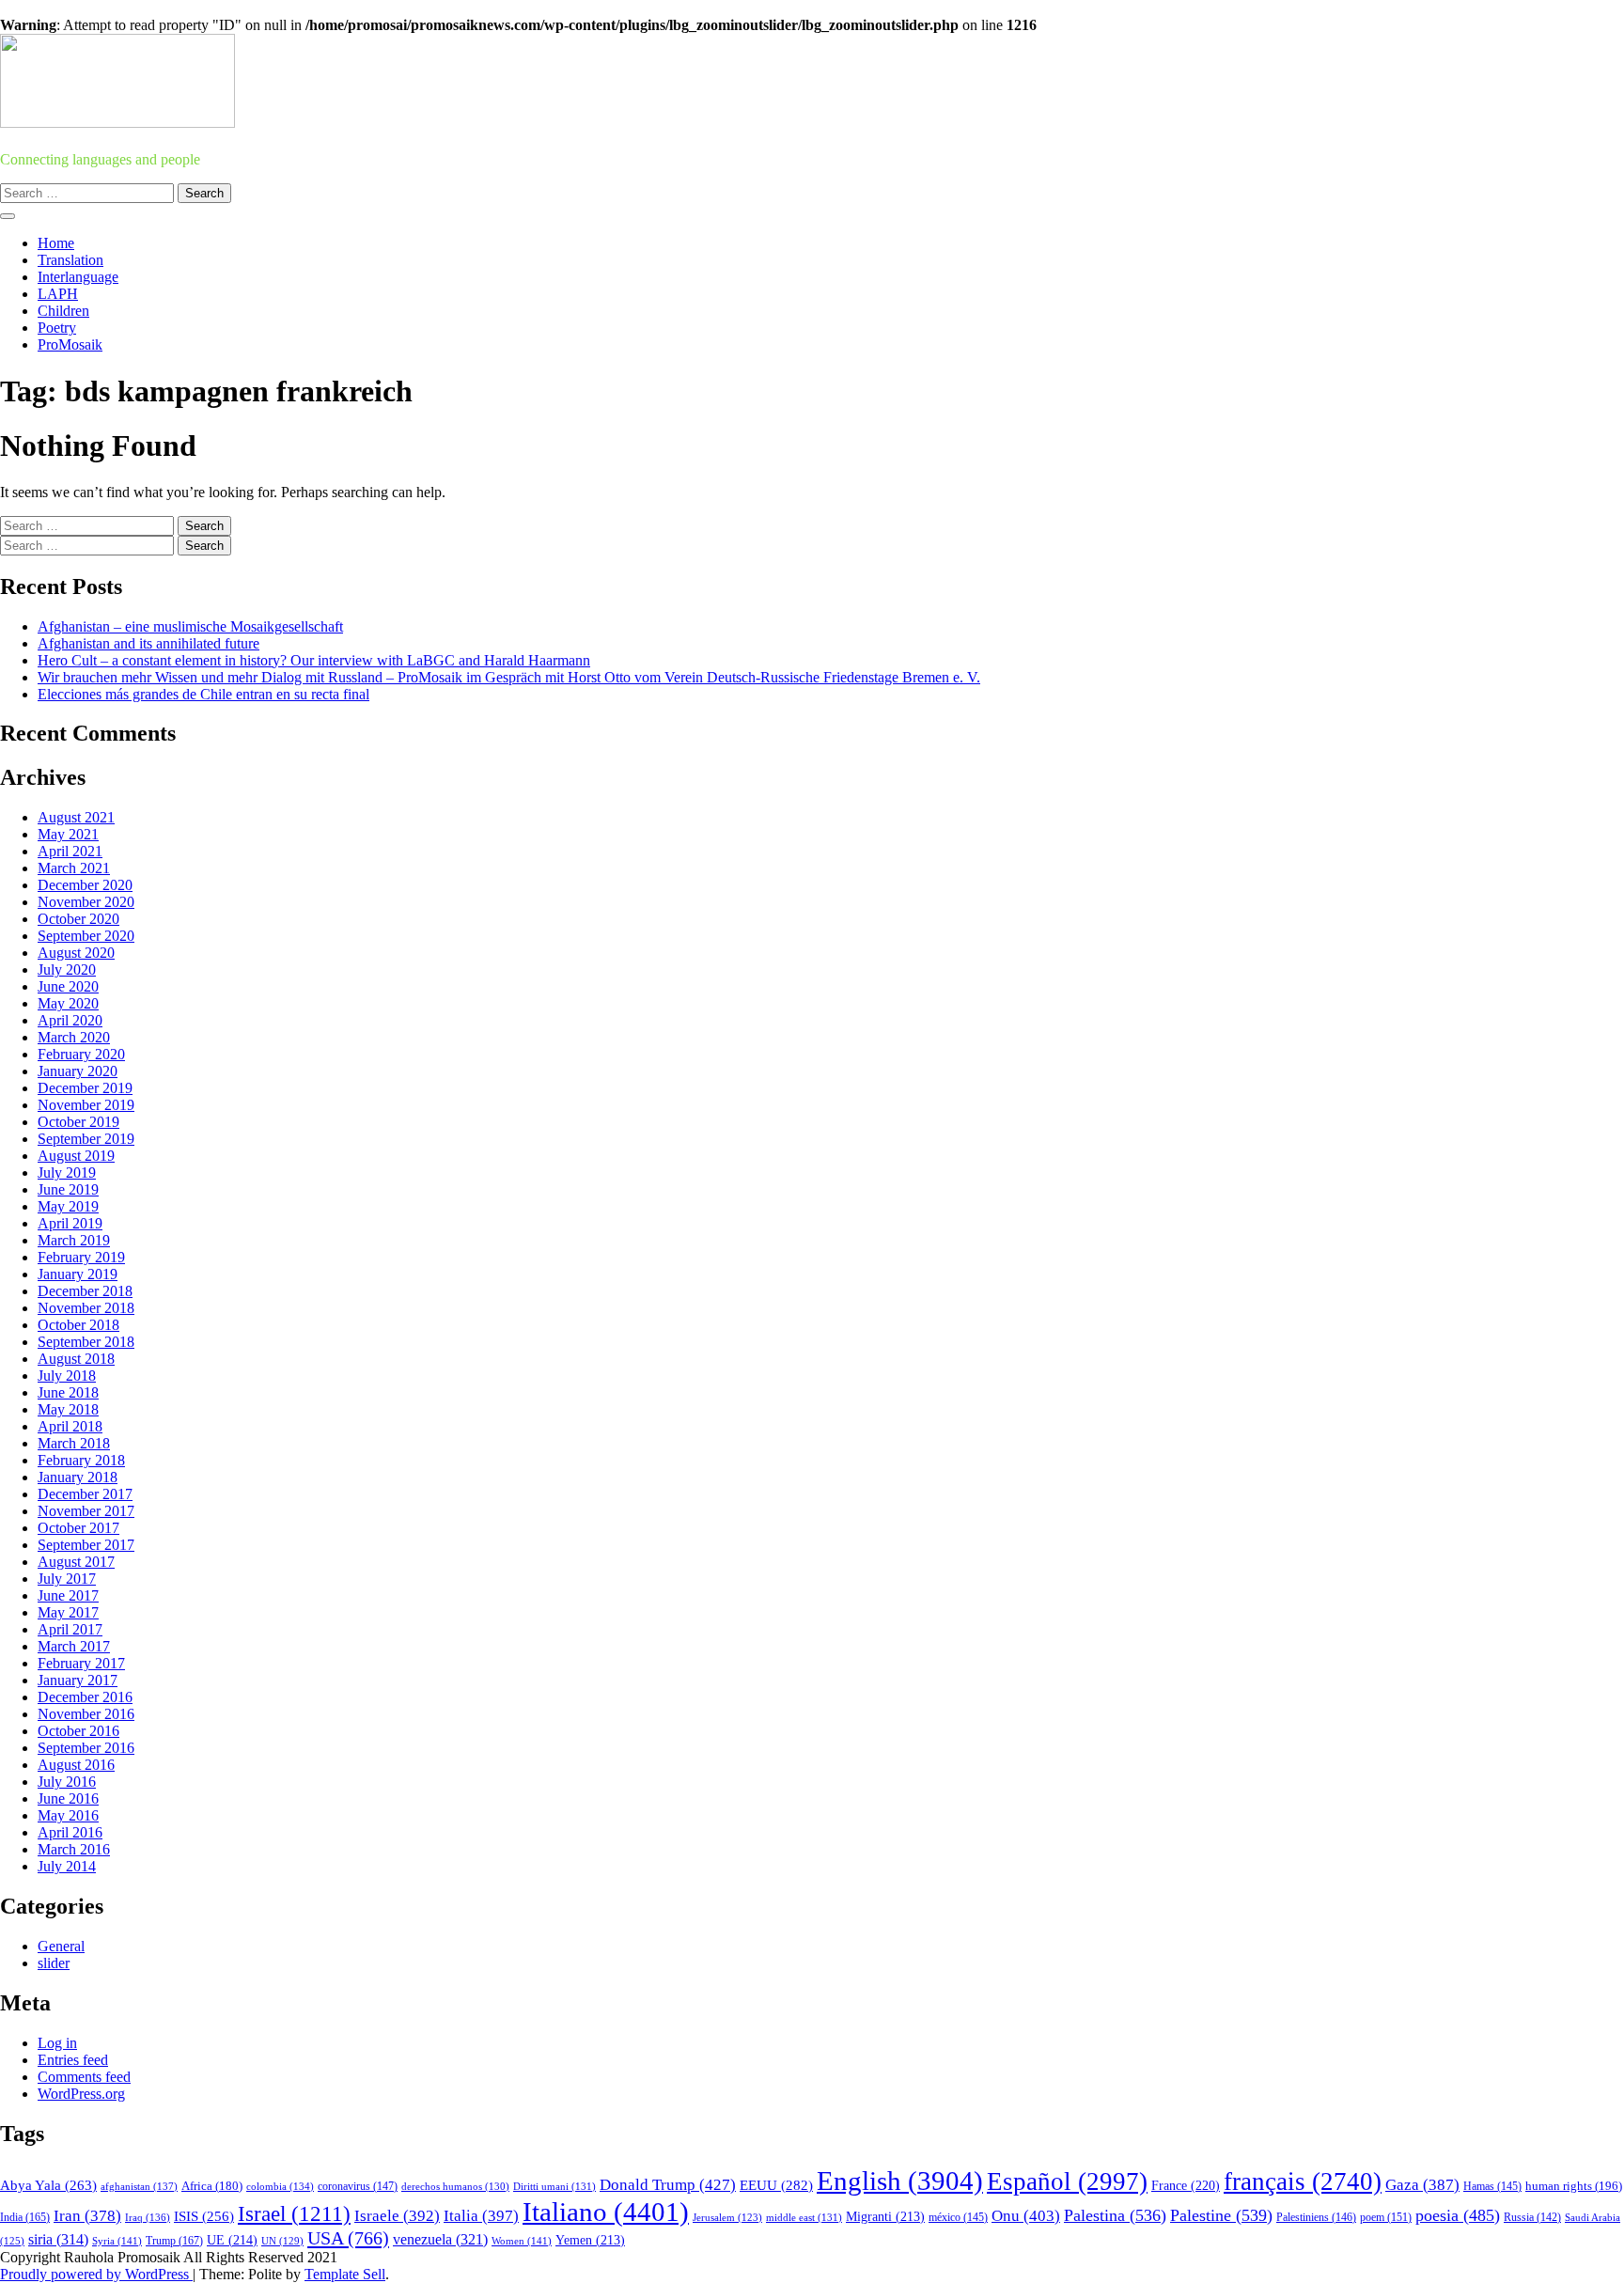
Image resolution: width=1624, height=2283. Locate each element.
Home (56, 243)
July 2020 (67, 969)
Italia (481, 2216)
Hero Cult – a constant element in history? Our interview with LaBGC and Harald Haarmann (314, 660)
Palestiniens (1316, 2218)
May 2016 (68, 1815)
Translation (70, 260)
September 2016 (86, 1748)
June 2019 (68, 1189)
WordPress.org (81, 2094)
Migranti (885, 2217)
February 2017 (81, 1663)
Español (1067, 2181)
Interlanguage (78, 277)
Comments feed (84, 2077)
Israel (294, 2214)
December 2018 (85, 1291)
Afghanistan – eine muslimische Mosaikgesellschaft (190, 626)
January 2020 (78, 1071)
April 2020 (70, 1020)
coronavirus (358, 2187)
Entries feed (73, 2060)
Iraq (148, 2217)
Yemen (590, 2240)
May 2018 (68, 1409)
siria (58, 2239)
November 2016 (86, 1714)
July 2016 (67, 1782)
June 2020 (68, 986)
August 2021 (76, 817)
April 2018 (70, 1426)
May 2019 (68, 1206)
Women (522, 2241)
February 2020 (81, 1054)
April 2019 (70, 1223)
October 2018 (78, 1325)
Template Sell (345, 2274)
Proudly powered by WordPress (96, 2274)
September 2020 (86, 936)
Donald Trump (668, 2185)
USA (348, 2238)
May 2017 (68, 1612)
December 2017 (85, 1494)
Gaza (1422, 2185)
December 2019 (85, 1088)
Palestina (1115, 2215)
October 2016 (78, 1731)
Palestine (1221, 2215)
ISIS (204, 2216)
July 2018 (67, 1376)
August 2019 (76, 1156)
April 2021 (70, 851)
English (900, 2181)
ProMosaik (70, 344)
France (1186, 2186)
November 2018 (86, 1308)
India (25, 2217)
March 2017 (74, 1646)
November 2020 (86, 902)
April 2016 (70, 1832)
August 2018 (76, 1359)
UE (232, 2240)
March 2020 (74, 1037)
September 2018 (86, 1342)
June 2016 (68, 1798)
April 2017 (70, 1629)
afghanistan (139, 2186)
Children (63, 311)
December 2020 (85, 885)
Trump (174, 2241)
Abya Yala (48, 2185)
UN (282, 2241)
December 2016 (85, 1697)
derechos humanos (455, 2186)
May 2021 (68, 834)
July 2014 (67, 1866)
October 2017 (78, 1528)
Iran (87, 2216)
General (61, 1946)
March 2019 (74, 1240)
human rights (1574, 2186)
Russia (1532, 2217)
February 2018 (81, 1460)
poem (1386, 2218)
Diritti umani (554, 2186)
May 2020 (68, 1003)
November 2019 (86, 1105)
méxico (958, 2217)
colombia (280, 2186)
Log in (57, 2043)
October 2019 (78, 1122)
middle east (804, 2217)
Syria (117, 2241)
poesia (1458, 2215)
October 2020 (78, 919)
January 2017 (78, 1680)
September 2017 (86, 1545)
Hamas (1492, 2186)
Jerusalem (727, 2218)
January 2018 (78, 1477)
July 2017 (67, 1579)
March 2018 (74, 1443)
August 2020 (76, 953)
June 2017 (68, 1595)
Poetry (57, 328)
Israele (397, 2216)
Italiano (606, 2212)
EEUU (776, 2185)
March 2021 (74, 868)
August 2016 (76, 1765)
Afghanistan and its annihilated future (148, 643)
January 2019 (78, 1274)
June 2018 (68, 1392)
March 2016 (74, 1849)
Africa (212, 2186)
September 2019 (86, 1139)
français (1303, 2181)
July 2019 (67, 1173)
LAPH (58, 294)
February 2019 (81, 1257)
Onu (1026, 2216)
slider (54, 1963)
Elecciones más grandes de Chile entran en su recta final (203, 694)
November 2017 (86, 1511)
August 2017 (76, 1562)
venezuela (440, 2239)
